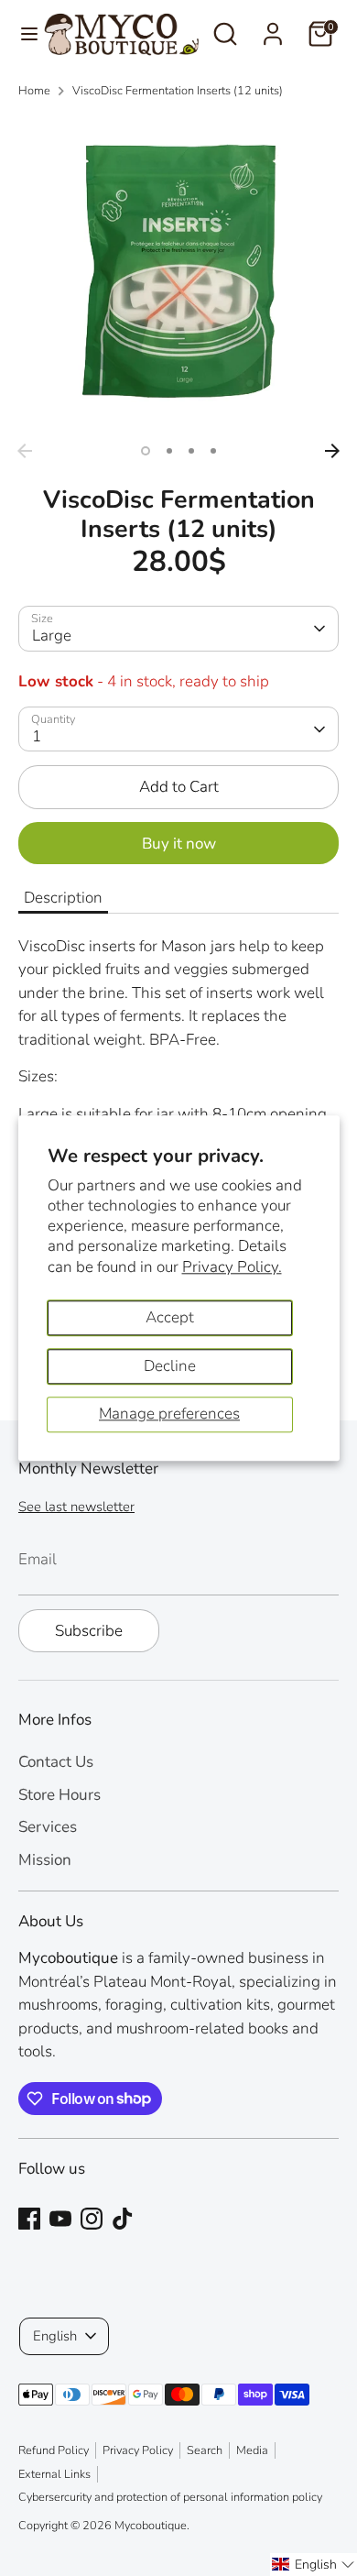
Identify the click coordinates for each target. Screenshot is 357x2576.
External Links (54, 2474)
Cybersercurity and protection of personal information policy (170, 2497)
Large (52, 636)
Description (63, 898)
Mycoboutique (151, 2526)
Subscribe (89, 1631)
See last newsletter (76, 1507)
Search (205, 2450)
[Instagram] (92, 2219)
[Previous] (25, 451)
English (55, 2336)
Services (48, 1827)
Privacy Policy (138, 2450)
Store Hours (59, 1795)
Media (252, 2450)
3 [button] (191, 451)
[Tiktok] (123, 2219)
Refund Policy (54, 2450)
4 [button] (213, 451)
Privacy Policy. (232, 1267)
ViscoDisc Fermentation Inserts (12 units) (178, 91)
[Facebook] (29, 2219)
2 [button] (169, 451)
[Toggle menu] (22, 34)
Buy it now (179, 844)
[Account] (273, 27)
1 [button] (146, 451)
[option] (178, 274)
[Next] (332, 451)
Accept (170, 1317)
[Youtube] (60, 2219)
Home (34, 91)
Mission (45, 1860)
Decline (170, 1366)
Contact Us (56, 1762)
